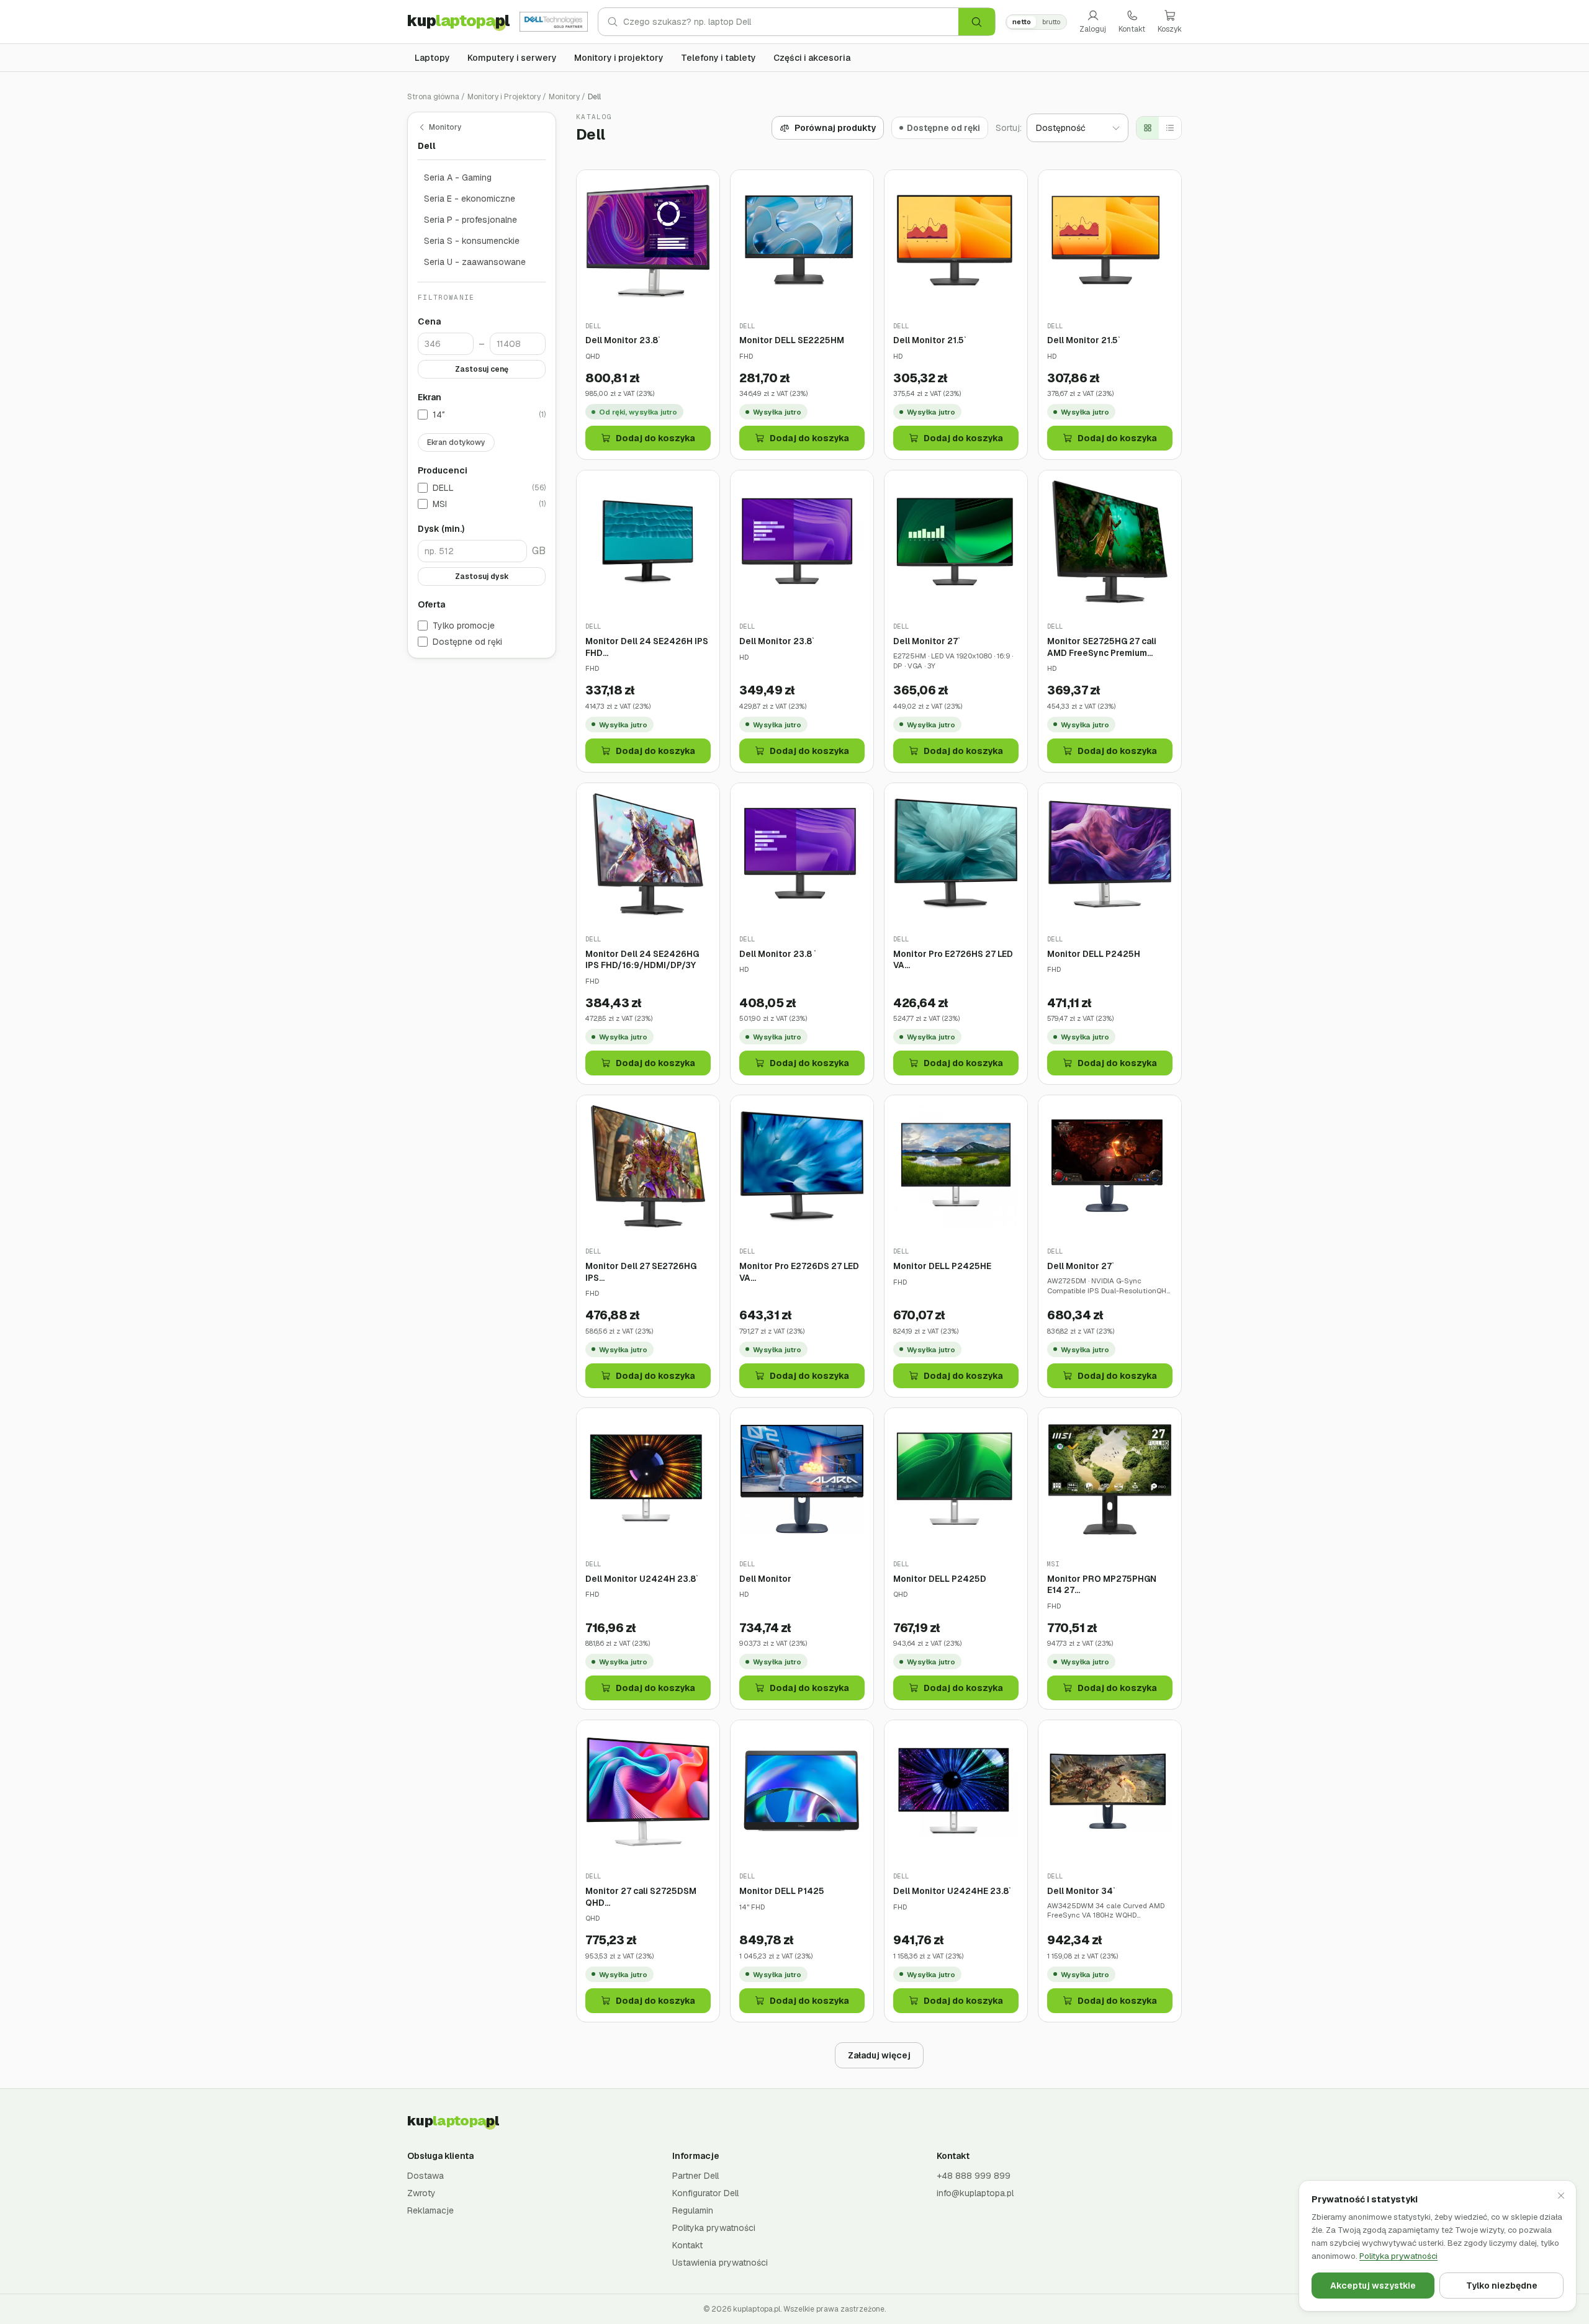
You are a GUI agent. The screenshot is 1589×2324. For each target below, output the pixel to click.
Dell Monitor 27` (927, 641)
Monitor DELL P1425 (782, 1891)
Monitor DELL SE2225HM (792, 340)
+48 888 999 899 (974, 2176)
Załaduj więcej (879, 2055)
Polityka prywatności (714, 2228)
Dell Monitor (765, 1579)
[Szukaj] (977, 22)
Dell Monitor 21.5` (930, 340)
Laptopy (432, 58)
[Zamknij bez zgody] (1561, 2196)
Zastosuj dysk (482, 577)
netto (1022, 22)
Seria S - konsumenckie (472, 241)
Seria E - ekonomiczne (470, 199)
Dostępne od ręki (467, 642)
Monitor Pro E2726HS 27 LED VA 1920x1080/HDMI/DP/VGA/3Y (956, 960)
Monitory (564, 97)
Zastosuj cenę (482, 369)
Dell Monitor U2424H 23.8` (642, 1579)
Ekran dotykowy (456, 442)
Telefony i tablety (718, 58)
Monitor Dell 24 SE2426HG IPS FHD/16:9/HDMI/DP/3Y (642, 960)
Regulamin (693, 2210)
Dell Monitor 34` (1081, 1891)
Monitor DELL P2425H (1094, 954)
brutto (1051, 22)
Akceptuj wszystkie (1373, 2286)
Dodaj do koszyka (655, 438)
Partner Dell (695, 2176)
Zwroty (421, 2193)
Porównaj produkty (835, 128)
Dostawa (425, 2176)
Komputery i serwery (512, 58)
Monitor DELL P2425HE (942, 1266)
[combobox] (791, 22)
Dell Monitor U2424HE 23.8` (952, 1891)
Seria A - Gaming (458, 177)
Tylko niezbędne (1502, 2286)
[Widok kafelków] (1148, 128)
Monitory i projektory (619, 58)
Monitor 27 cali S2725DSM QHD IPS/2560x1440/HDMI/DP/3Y (647, 1897)
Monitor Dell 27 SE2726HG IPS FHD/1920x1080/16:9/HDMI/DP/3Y (648, 1272)
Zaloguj (1093, 29)
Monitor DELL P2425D (940, 1579)
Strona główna (433, 97)
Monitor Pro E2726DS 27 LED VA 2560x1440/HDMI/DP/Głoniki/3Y (802, 1272)
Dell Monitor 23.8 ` (778, 954)
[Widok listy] (1170, 128)
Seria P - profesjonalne (470, 220)
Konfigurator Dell (705, 2193)
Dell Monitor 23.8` (623, 340)
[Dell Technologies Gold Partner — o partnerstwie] (554, 22)
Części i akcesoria (812, 58)
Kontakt (1132, 29)
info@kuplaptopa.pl (975, 2193)
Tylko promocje (464, 626)
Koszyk (1170, 29)
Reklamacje (430, 2210)
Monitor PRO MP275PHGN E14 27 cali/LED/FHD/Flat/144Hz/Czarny (1110, 1585)
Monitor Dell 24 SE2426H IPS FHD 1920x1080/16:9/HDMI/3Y (647, 647)
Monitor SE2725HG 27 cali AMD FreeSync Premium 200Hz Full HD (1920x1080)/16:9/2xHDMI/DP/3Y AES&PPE (1110, 647)
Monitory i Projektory (504, 97)
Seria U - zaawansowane (475, 262)
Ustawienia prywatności (720, 2263)
